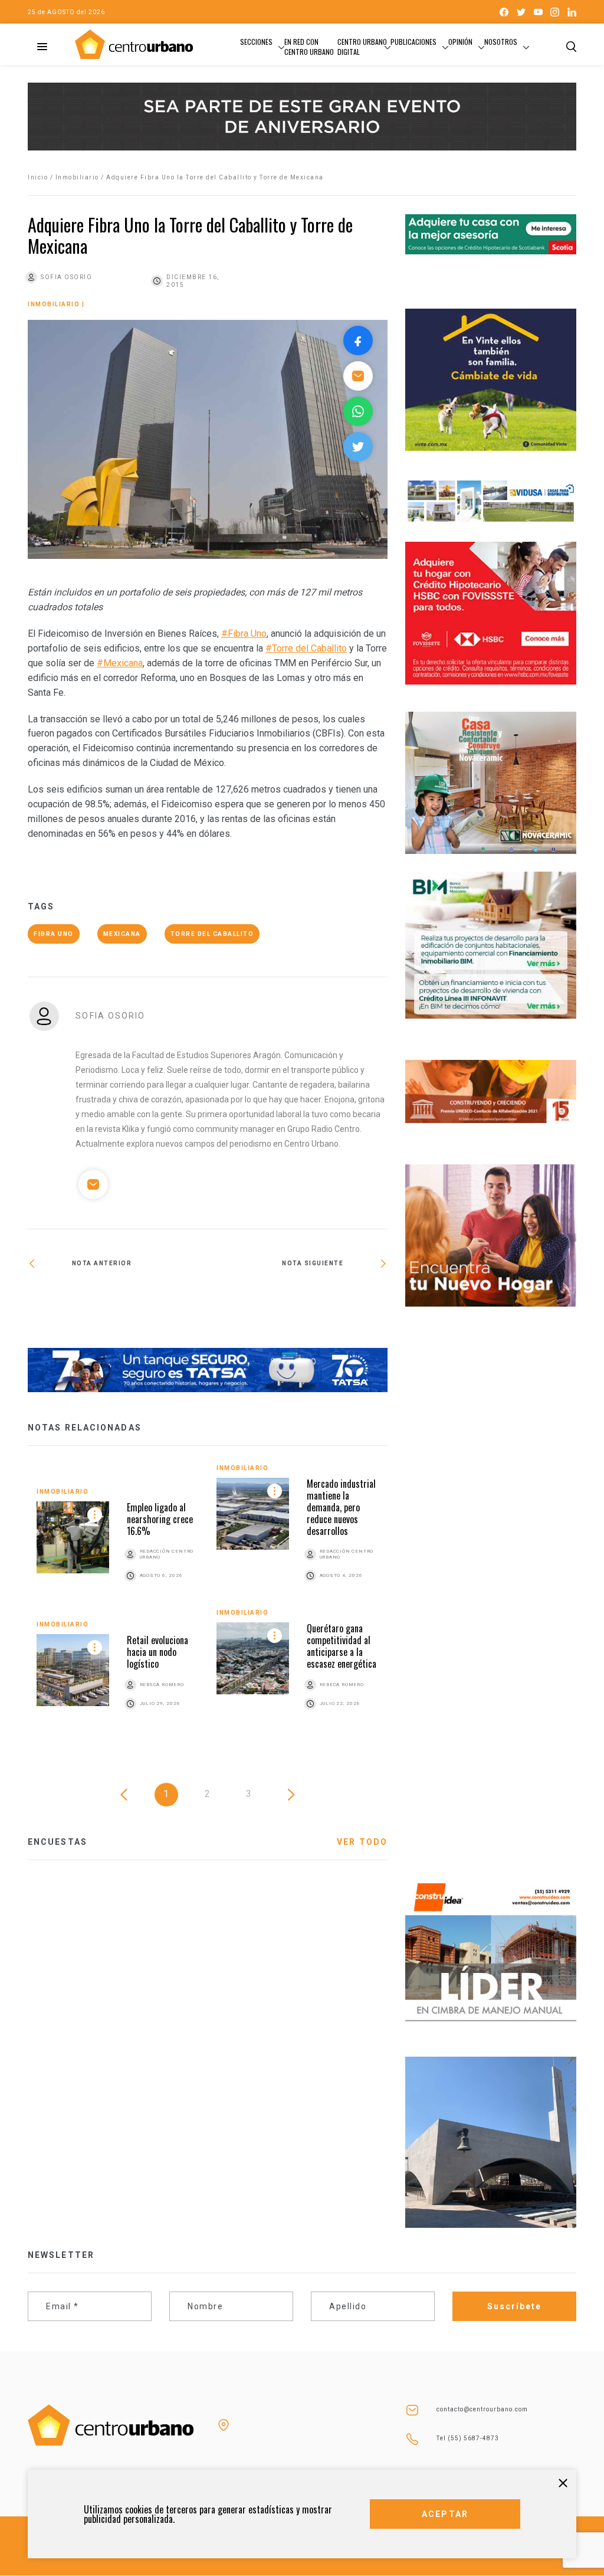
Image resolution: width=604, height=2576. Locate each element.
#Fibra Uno (244, 634)
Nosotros (501, 42)
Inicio (38, 177)
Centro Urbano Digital (362, 47)
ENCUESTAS (58, 1842)
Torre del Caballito (212, 934)
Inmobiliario (77, 177)
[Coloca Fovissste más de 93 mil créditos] (118, 1302)
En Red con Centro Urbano (309, 47)
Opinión (460, 42)
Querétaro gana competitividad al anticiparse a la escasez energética (342, 1646)
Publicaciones (413, 42)
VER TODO (362, 1842)
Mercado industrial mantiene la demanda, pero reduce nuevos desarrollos (341, 1507)
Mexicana (122, 934)
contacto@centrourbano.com (482, 2409)
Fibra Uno (54, 934)
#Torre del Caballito (306, 648)
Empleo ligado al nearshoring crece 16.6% (160, 1519)
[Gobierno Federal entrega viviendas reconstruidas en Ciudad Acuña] (298, 1302)
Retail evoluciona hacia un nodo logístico (157, 1652)
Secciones (256, 42)
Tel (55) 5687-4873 (468, 2438)
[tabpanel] (208, 1600)
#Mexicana (120, 663)
